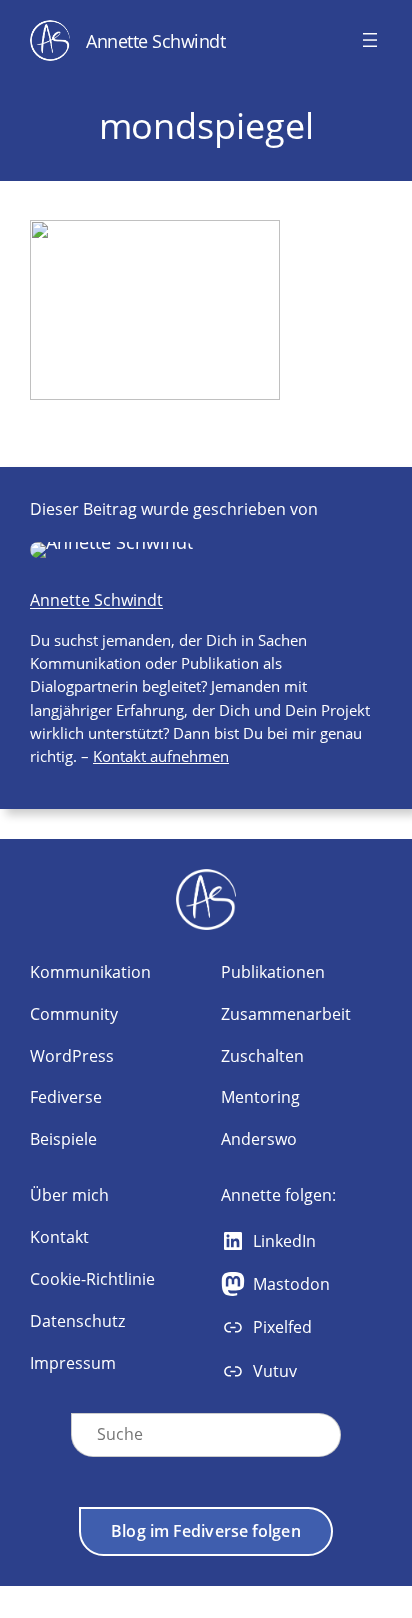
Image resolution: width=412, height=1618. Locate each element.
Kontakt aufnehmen (161, 756)
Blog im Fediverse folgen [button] (205, 1531)
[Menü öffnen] (370, 40)
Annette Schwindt (155, 40)
